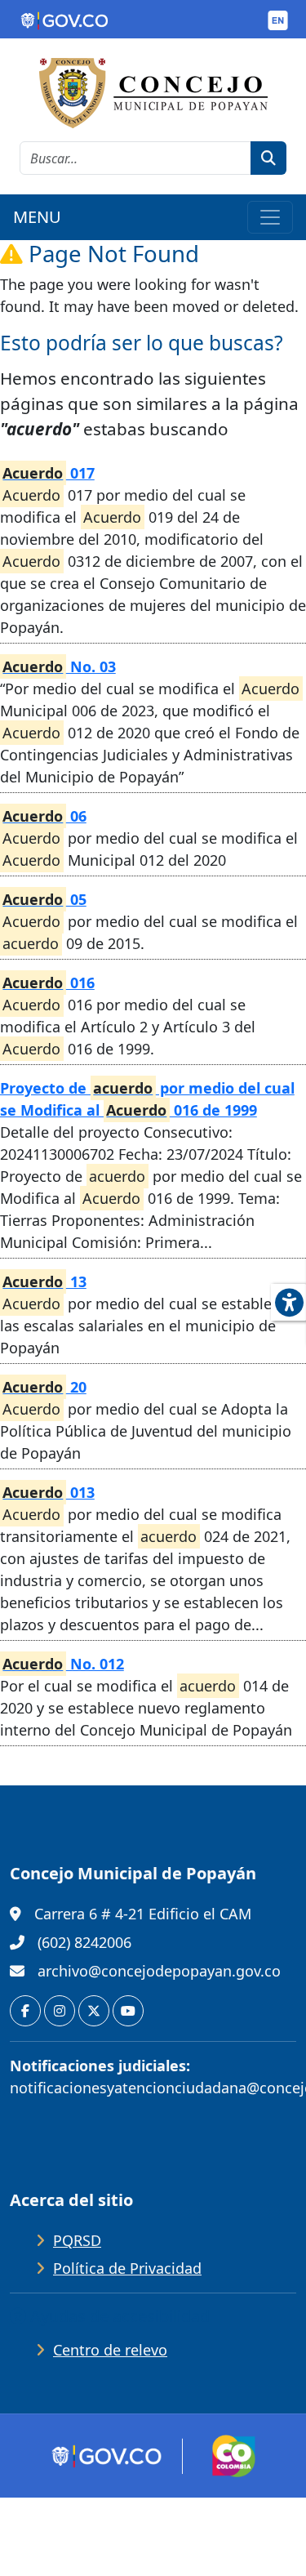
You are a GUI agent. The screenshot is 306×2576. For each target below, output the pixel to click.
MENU (37, 217)
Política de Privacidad (127, 2268)
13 (44, 1281)
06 (44, 816)
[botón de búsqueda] (268, 158)
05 (44, 899)
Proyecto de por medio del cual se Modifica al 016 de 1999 (147, 1099)
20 (44, 1387)
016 (48, 983)
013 (48, 1492)
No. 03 (59, 666)
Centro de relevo (110, 2350)
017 (48, 473)
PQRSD (77, 2240)
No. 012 (63, 1664)
